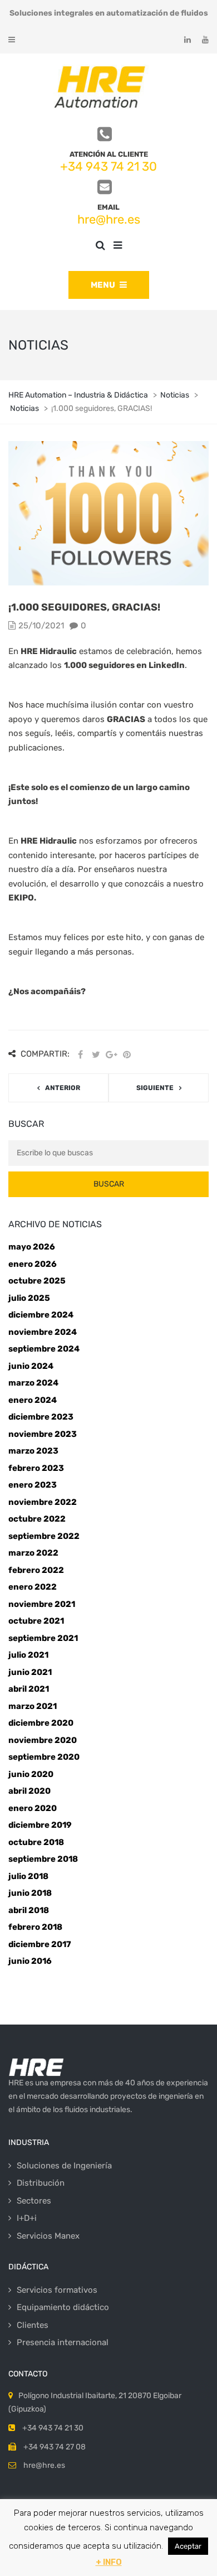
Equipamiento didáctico (63, 2307)
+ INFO (109, 2562)
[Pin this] (127, 1055)
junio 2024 (31, 1366)
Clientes (33, 2325)
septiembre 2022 (44, 1536)
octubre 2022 (37, 1519)
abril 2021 (29, 1689)
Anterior (63, 1088)
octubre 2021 (36, 1621)
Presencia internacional (63, 2342)
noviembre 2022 (43, 1502)
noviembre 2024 (43, 1332)
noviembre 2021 (42, 1604)
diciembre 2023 (41, 1417)
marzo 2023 (33, 1451)
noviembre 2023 (43, 1434)
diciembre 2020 (41, 1723)
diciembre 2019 (40, 1825)
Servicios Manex (48, 2236)
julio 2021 (28, 1655)
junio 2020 (31, 1774)
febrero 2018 (35, 1927)
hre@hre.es (109, 219)
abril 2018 (29, 1910)
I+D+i (27, 2218)
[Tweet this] (96, 1055)
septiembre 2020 (44, 1757)
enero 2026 (33, 1264)
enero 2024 (33, 1400)
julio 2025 (29, 1298)
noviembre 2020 (43, 1740)
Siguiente (155, 1088)
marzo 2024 (33, 1383)
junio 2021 (30, 1672)
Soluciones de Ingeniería (64, 2166)
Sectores (34, 2201)
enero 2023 (33, 1485)
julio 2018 (28, 1876)
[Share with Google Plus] (111, 1055)
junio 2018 (30, 1893)
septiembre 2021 (43, 1638)
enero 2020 (33, 1808)
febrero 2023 (36, 1468)
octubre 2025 (37, 1281)
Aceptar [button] (188, 2546)
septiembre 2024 (44, 1349)
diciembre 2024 (41, 1315)
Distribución (41, 2183)
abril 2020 (29, 1791)
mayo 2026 (32, 1247)
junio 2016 (30, 1961)
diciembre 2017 (40, 1944)
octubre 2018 (36, 1842)
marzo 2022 (33, 1553)
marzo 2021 (33, 1706)
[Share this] (80, 1055)
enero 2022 (33, 1587)
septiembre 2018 (43, 1859)
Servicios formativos (57, 2290)
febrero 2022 (36, 1570)
